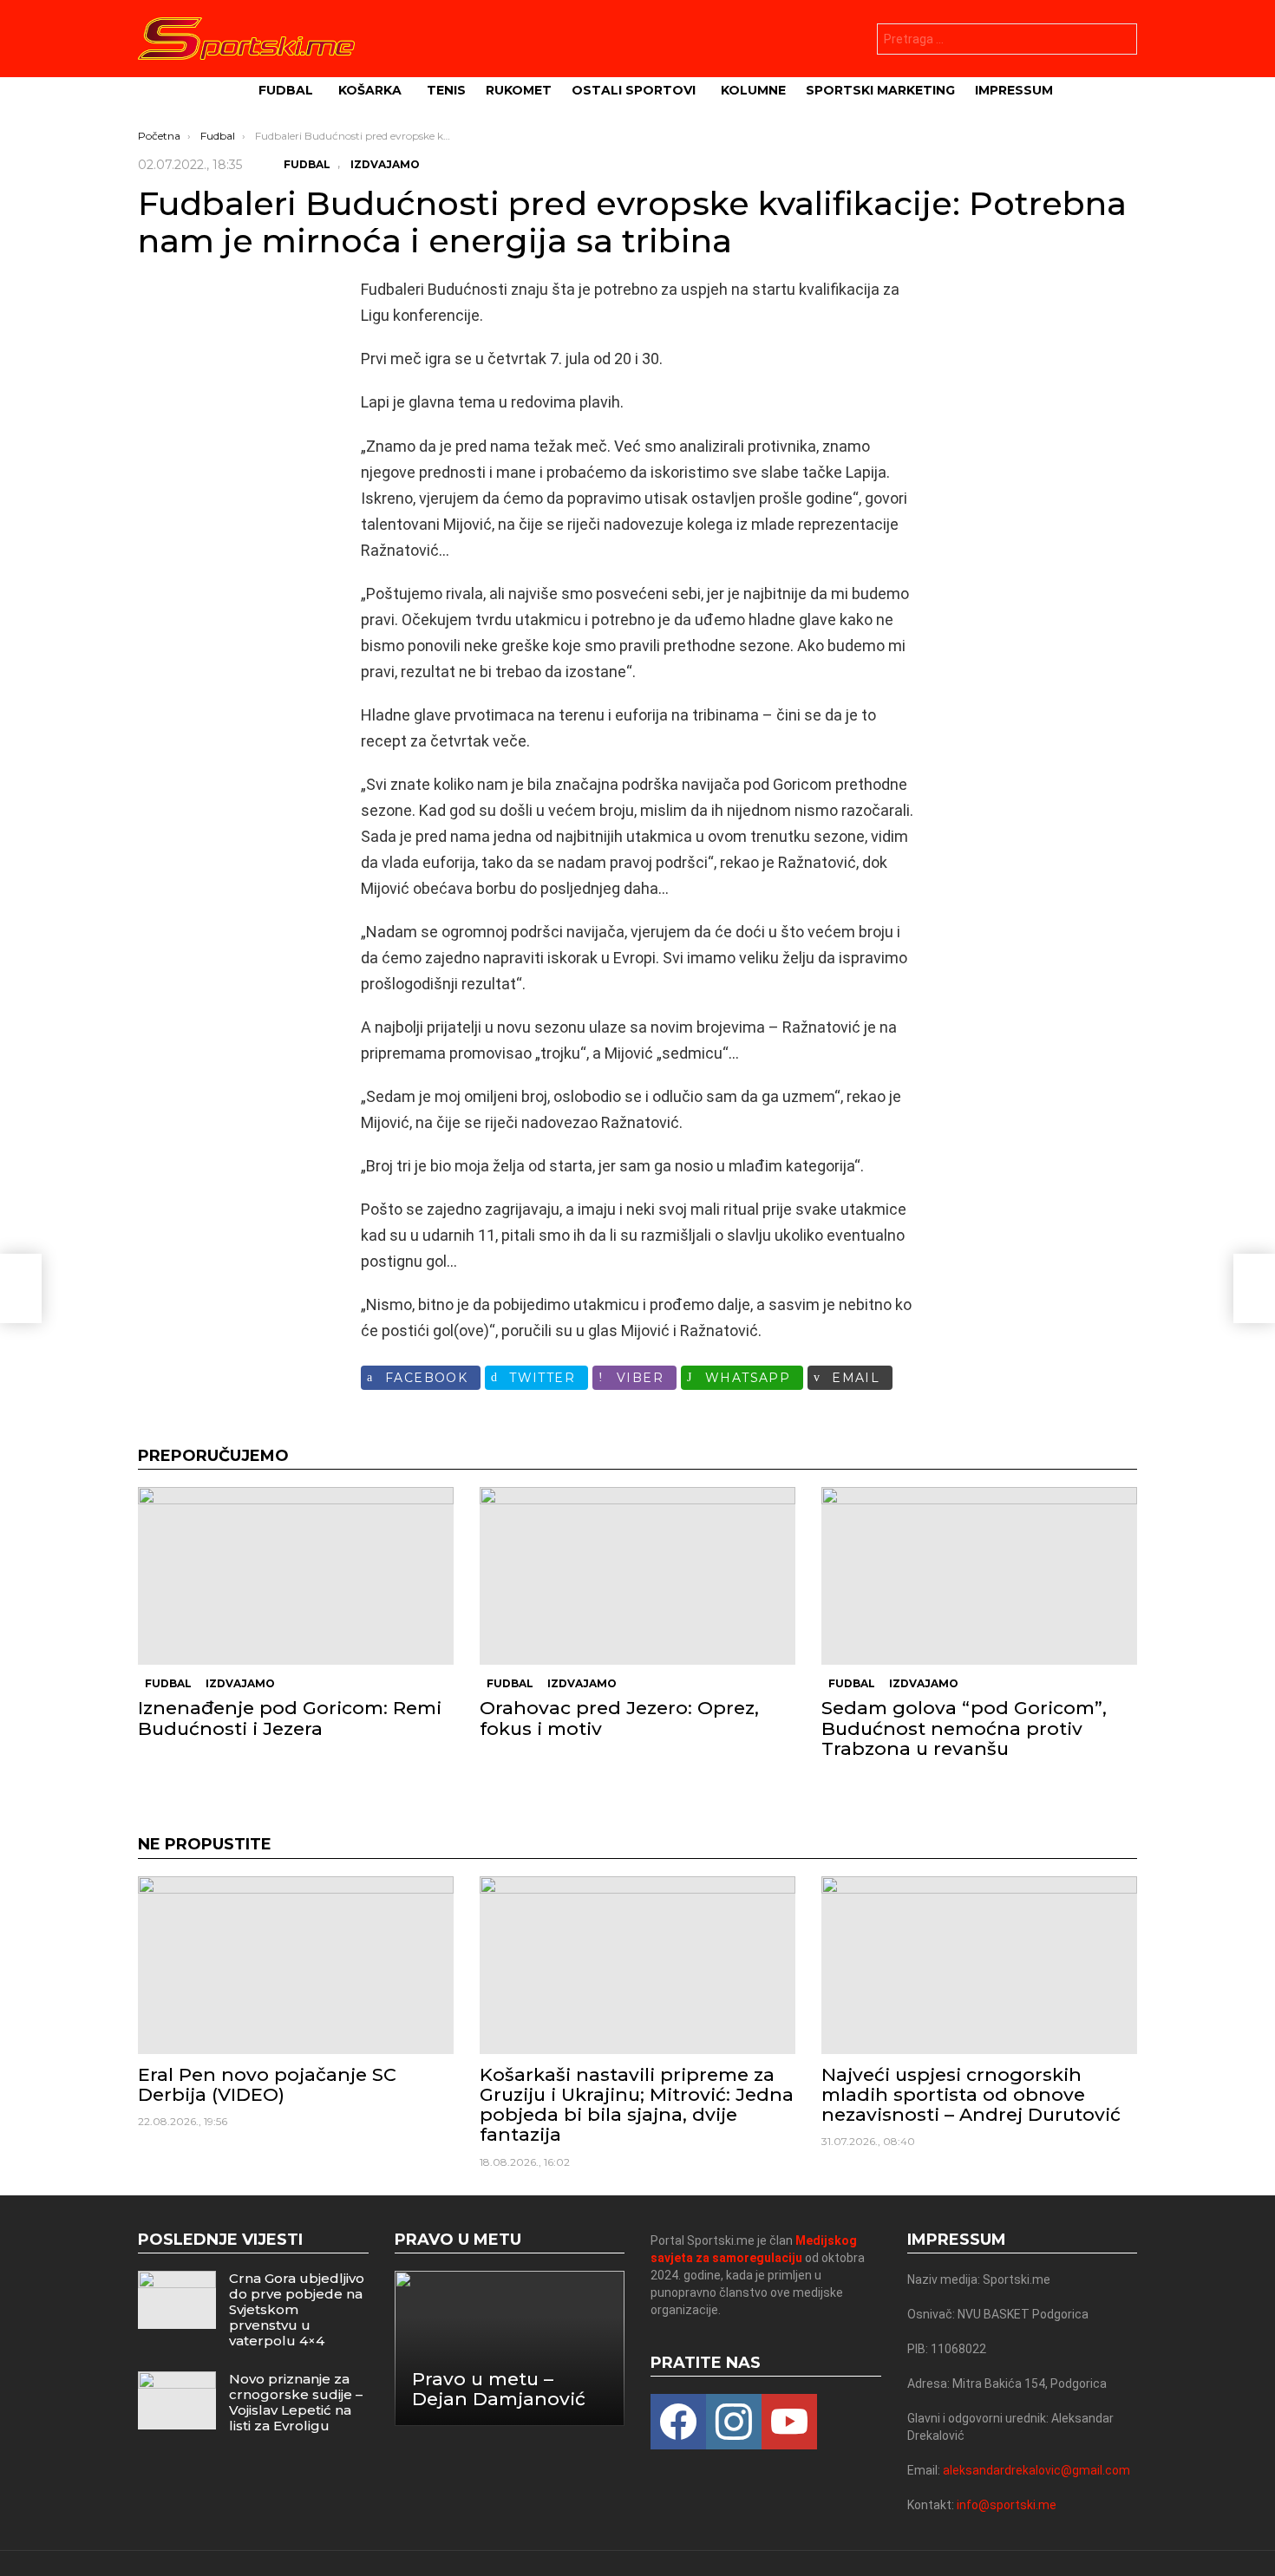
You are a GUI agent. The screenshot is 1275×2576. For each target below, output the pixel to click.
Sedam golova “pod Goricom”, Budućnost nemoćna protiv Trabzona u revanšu (964, 1728)
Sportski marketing (880, 90)
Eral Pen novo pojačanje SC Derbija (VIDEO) (267, 2084)
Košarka (370, 90)
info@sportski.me (1007, 2505)
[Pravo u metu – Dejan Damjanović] (510, 2348)
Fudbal (286, 90)
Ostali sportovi (634, 90)
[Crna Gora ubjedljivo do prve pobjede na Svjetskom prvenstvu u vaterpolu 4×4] (177, 2300)
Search (1120, 41)
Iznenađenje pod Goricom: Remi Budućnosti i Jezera (290, 1718)
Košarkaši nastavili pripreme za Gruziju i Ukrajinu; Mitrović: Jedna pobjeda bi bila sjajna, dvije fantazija (637, 2105)
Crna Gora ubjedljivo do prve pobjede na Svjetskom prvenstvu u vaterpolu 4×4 (297, 2309)
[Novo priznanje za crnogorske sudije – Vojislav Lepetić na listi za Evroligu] (177, 2400)
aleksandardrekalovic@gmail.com (1036, 2470)
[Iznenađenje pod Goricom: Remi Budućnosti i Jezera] (296, 1576)
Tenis (446, 90)
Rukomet (519, 90)
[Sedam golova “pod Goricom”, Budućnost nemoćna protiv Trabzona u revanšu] (979, 1576)
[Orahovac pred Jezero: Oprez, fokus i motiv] (637, 1576)
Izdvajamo (240, 1683)
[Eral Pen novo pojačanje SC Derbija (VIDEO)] (296, 1965)
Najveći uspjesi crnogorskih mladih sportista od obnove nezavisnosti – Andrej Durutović (971, 2094)
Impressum (1014, 90)
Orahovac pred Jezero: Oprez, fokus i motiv (619, 1718)
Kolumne (753, 90)
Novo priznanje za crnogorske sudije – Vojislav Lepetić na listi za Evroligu (296, 2402)
